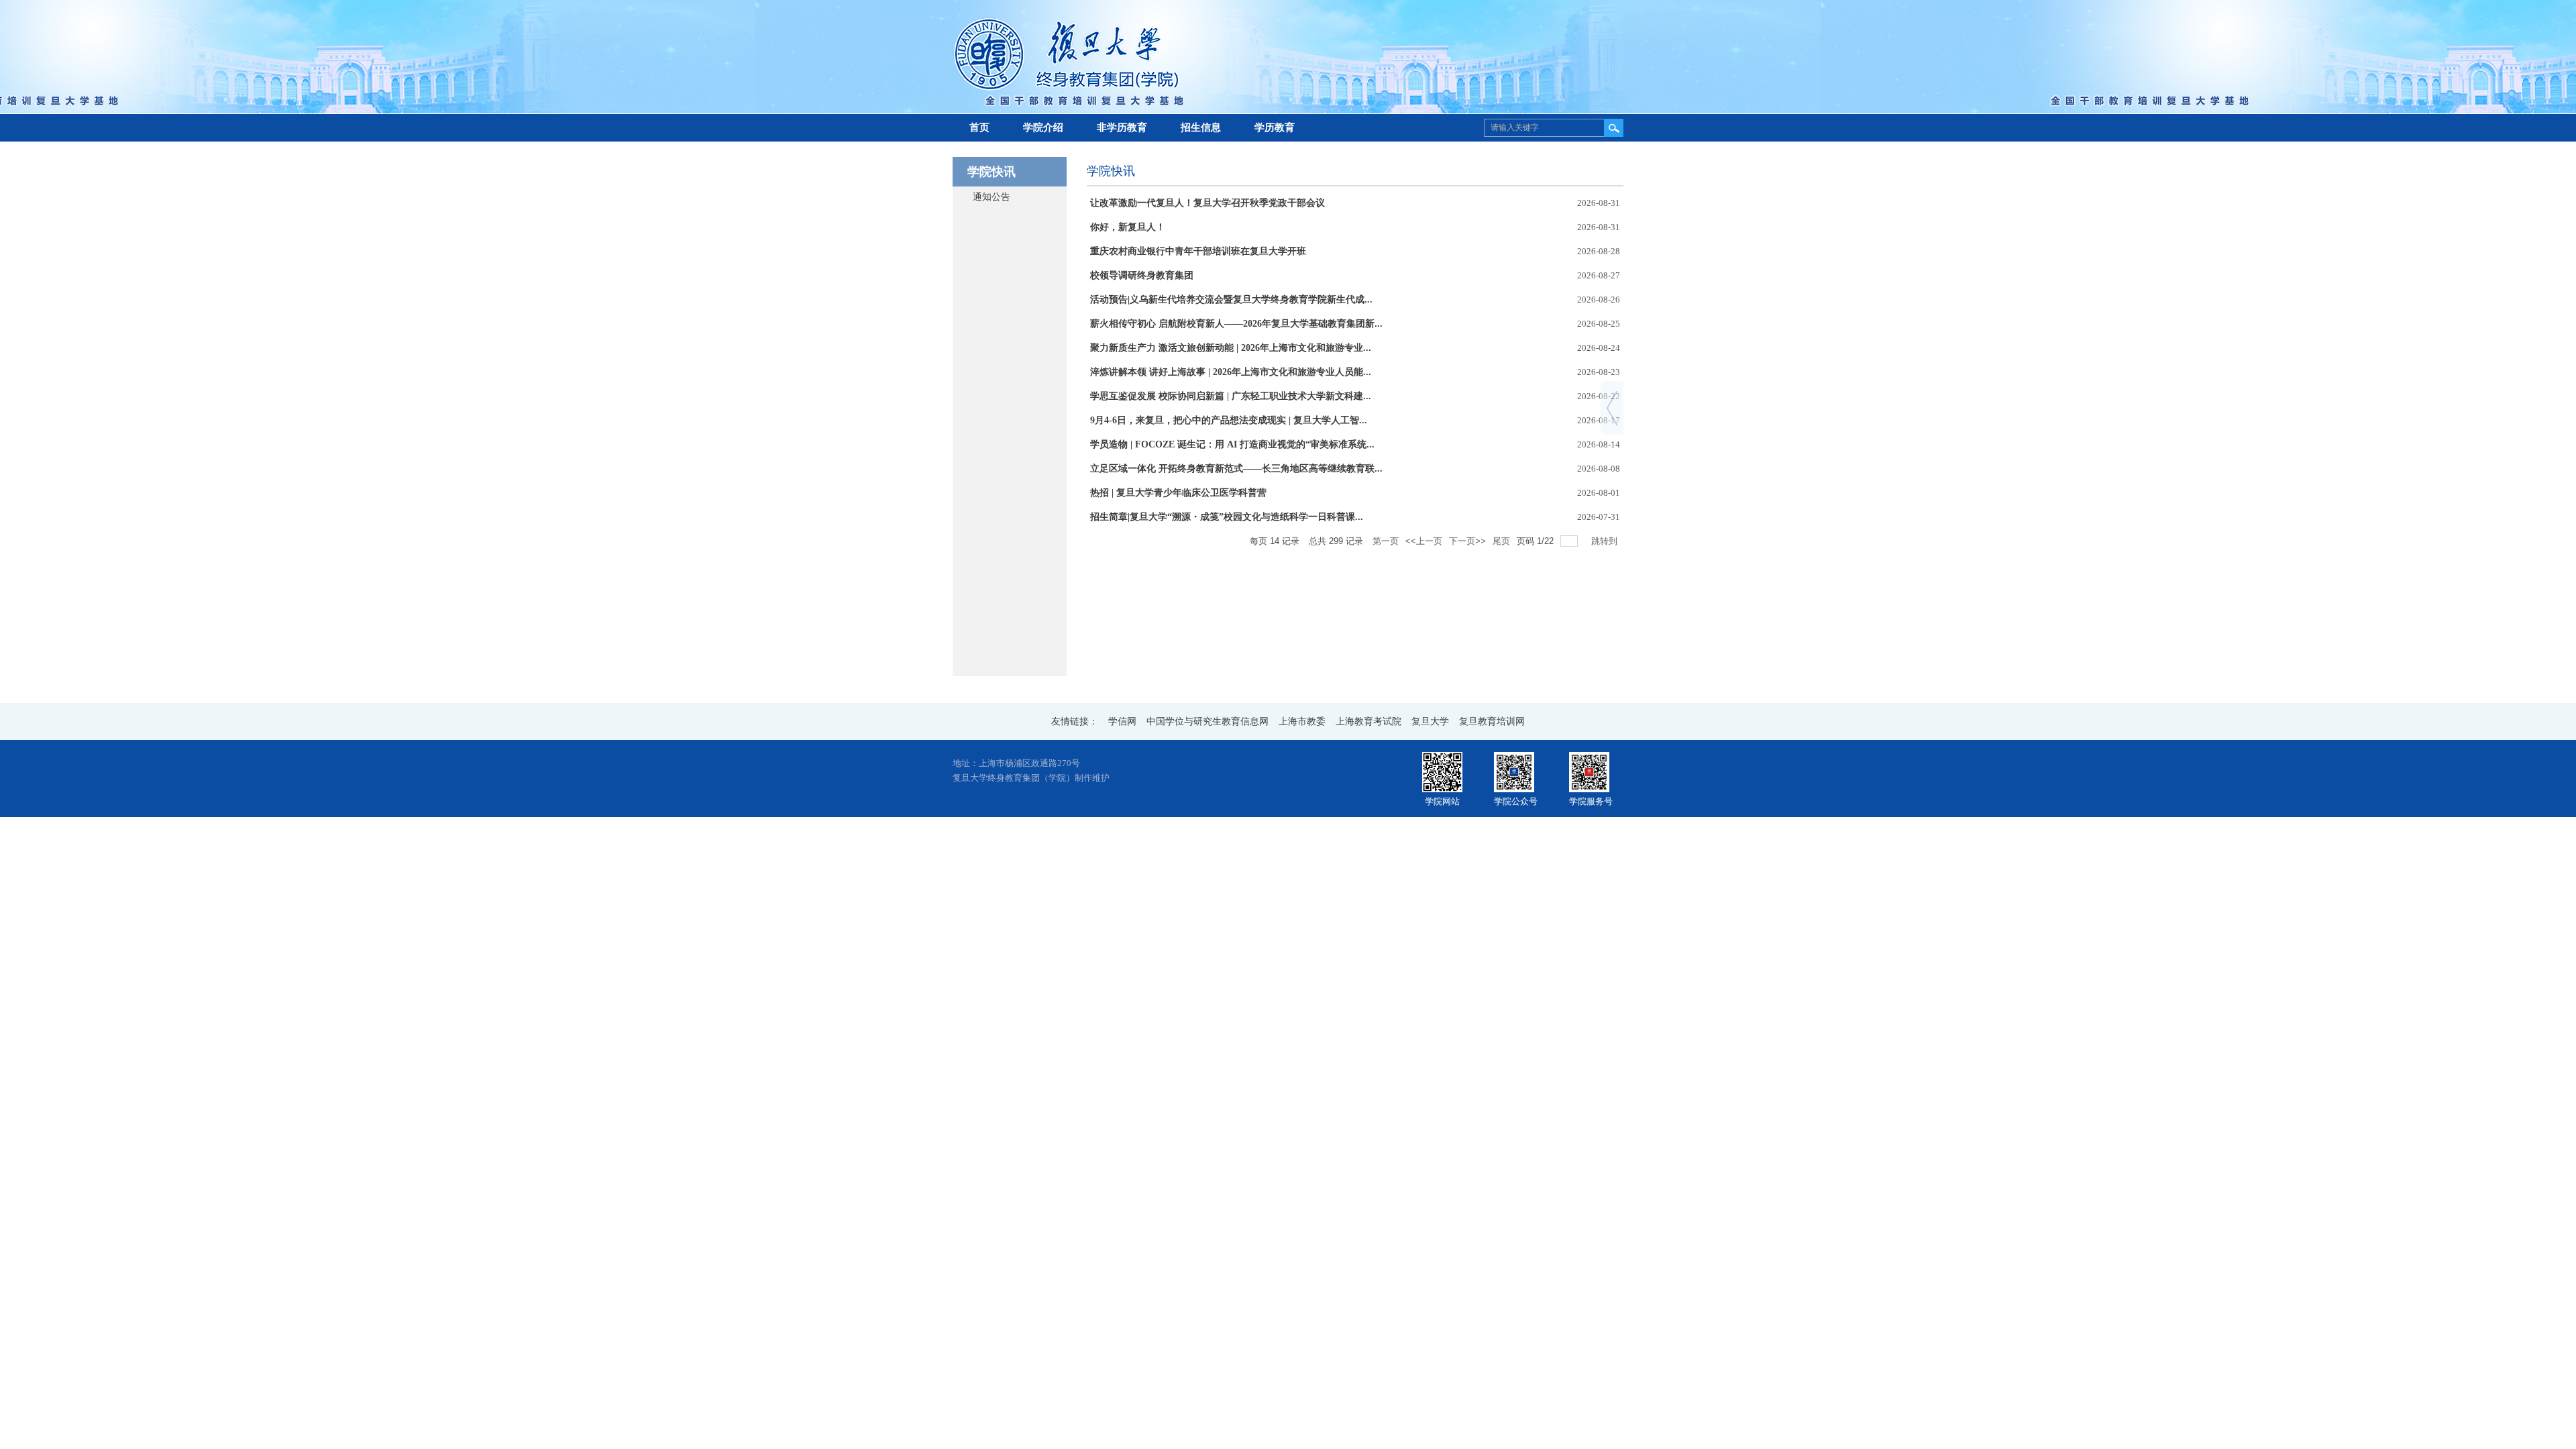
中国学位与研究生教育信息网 (1207, 721)
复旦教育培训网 (1492, 721)
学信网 (1122, 721)
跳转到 (1606, 541)
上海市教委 (1302, 721)
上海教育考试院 (1368, 721)
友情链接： (1075, 721)
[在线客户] (1612, 396)
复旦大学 (1430, 721)
